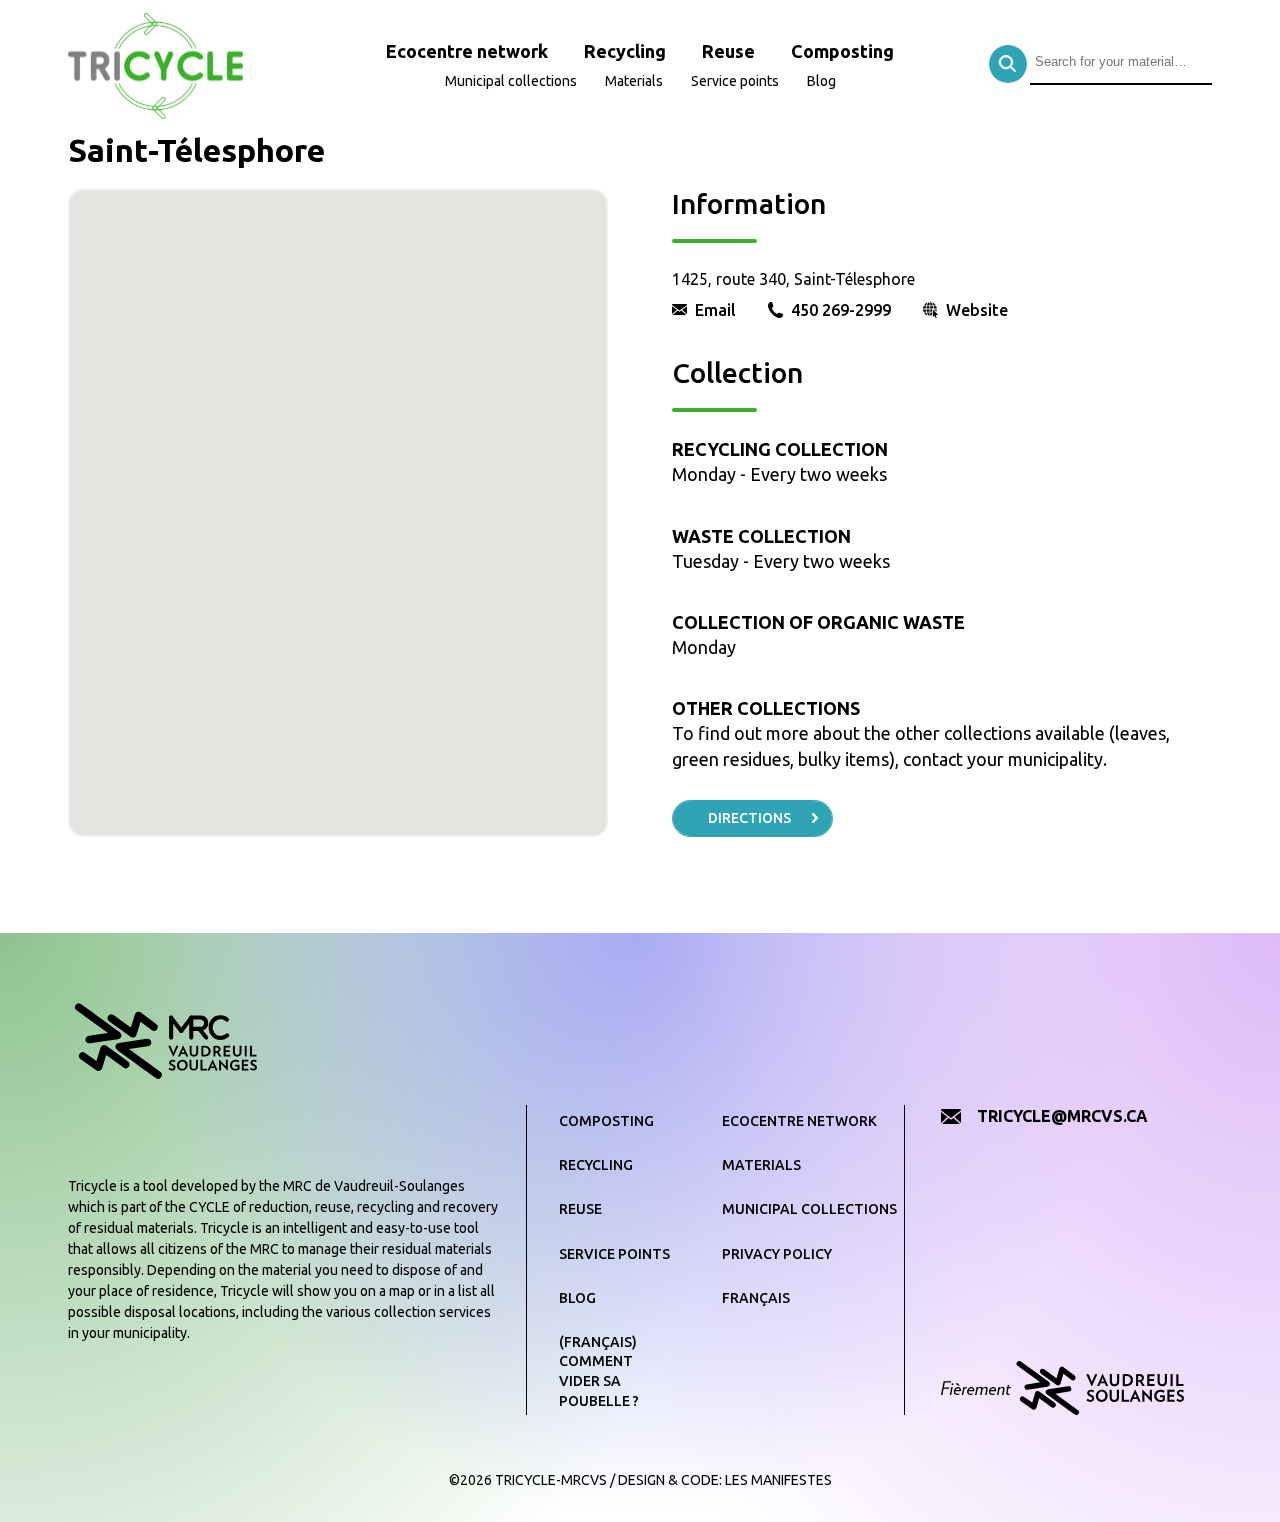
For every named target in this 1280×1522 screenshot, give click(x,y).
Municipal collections (511, 81)
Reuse (728, 51)
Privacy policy (777, 1254)
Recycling (625, 51)
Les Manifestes (778, 1480)
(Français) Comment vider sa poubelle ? (599, 1371)
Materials (634, 81)
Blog (821, 81)
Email (715, 310)
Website (977, 310)
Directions (749, 818)
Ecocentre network (467, 51)
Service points (735, 81)
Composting (842, 51)
